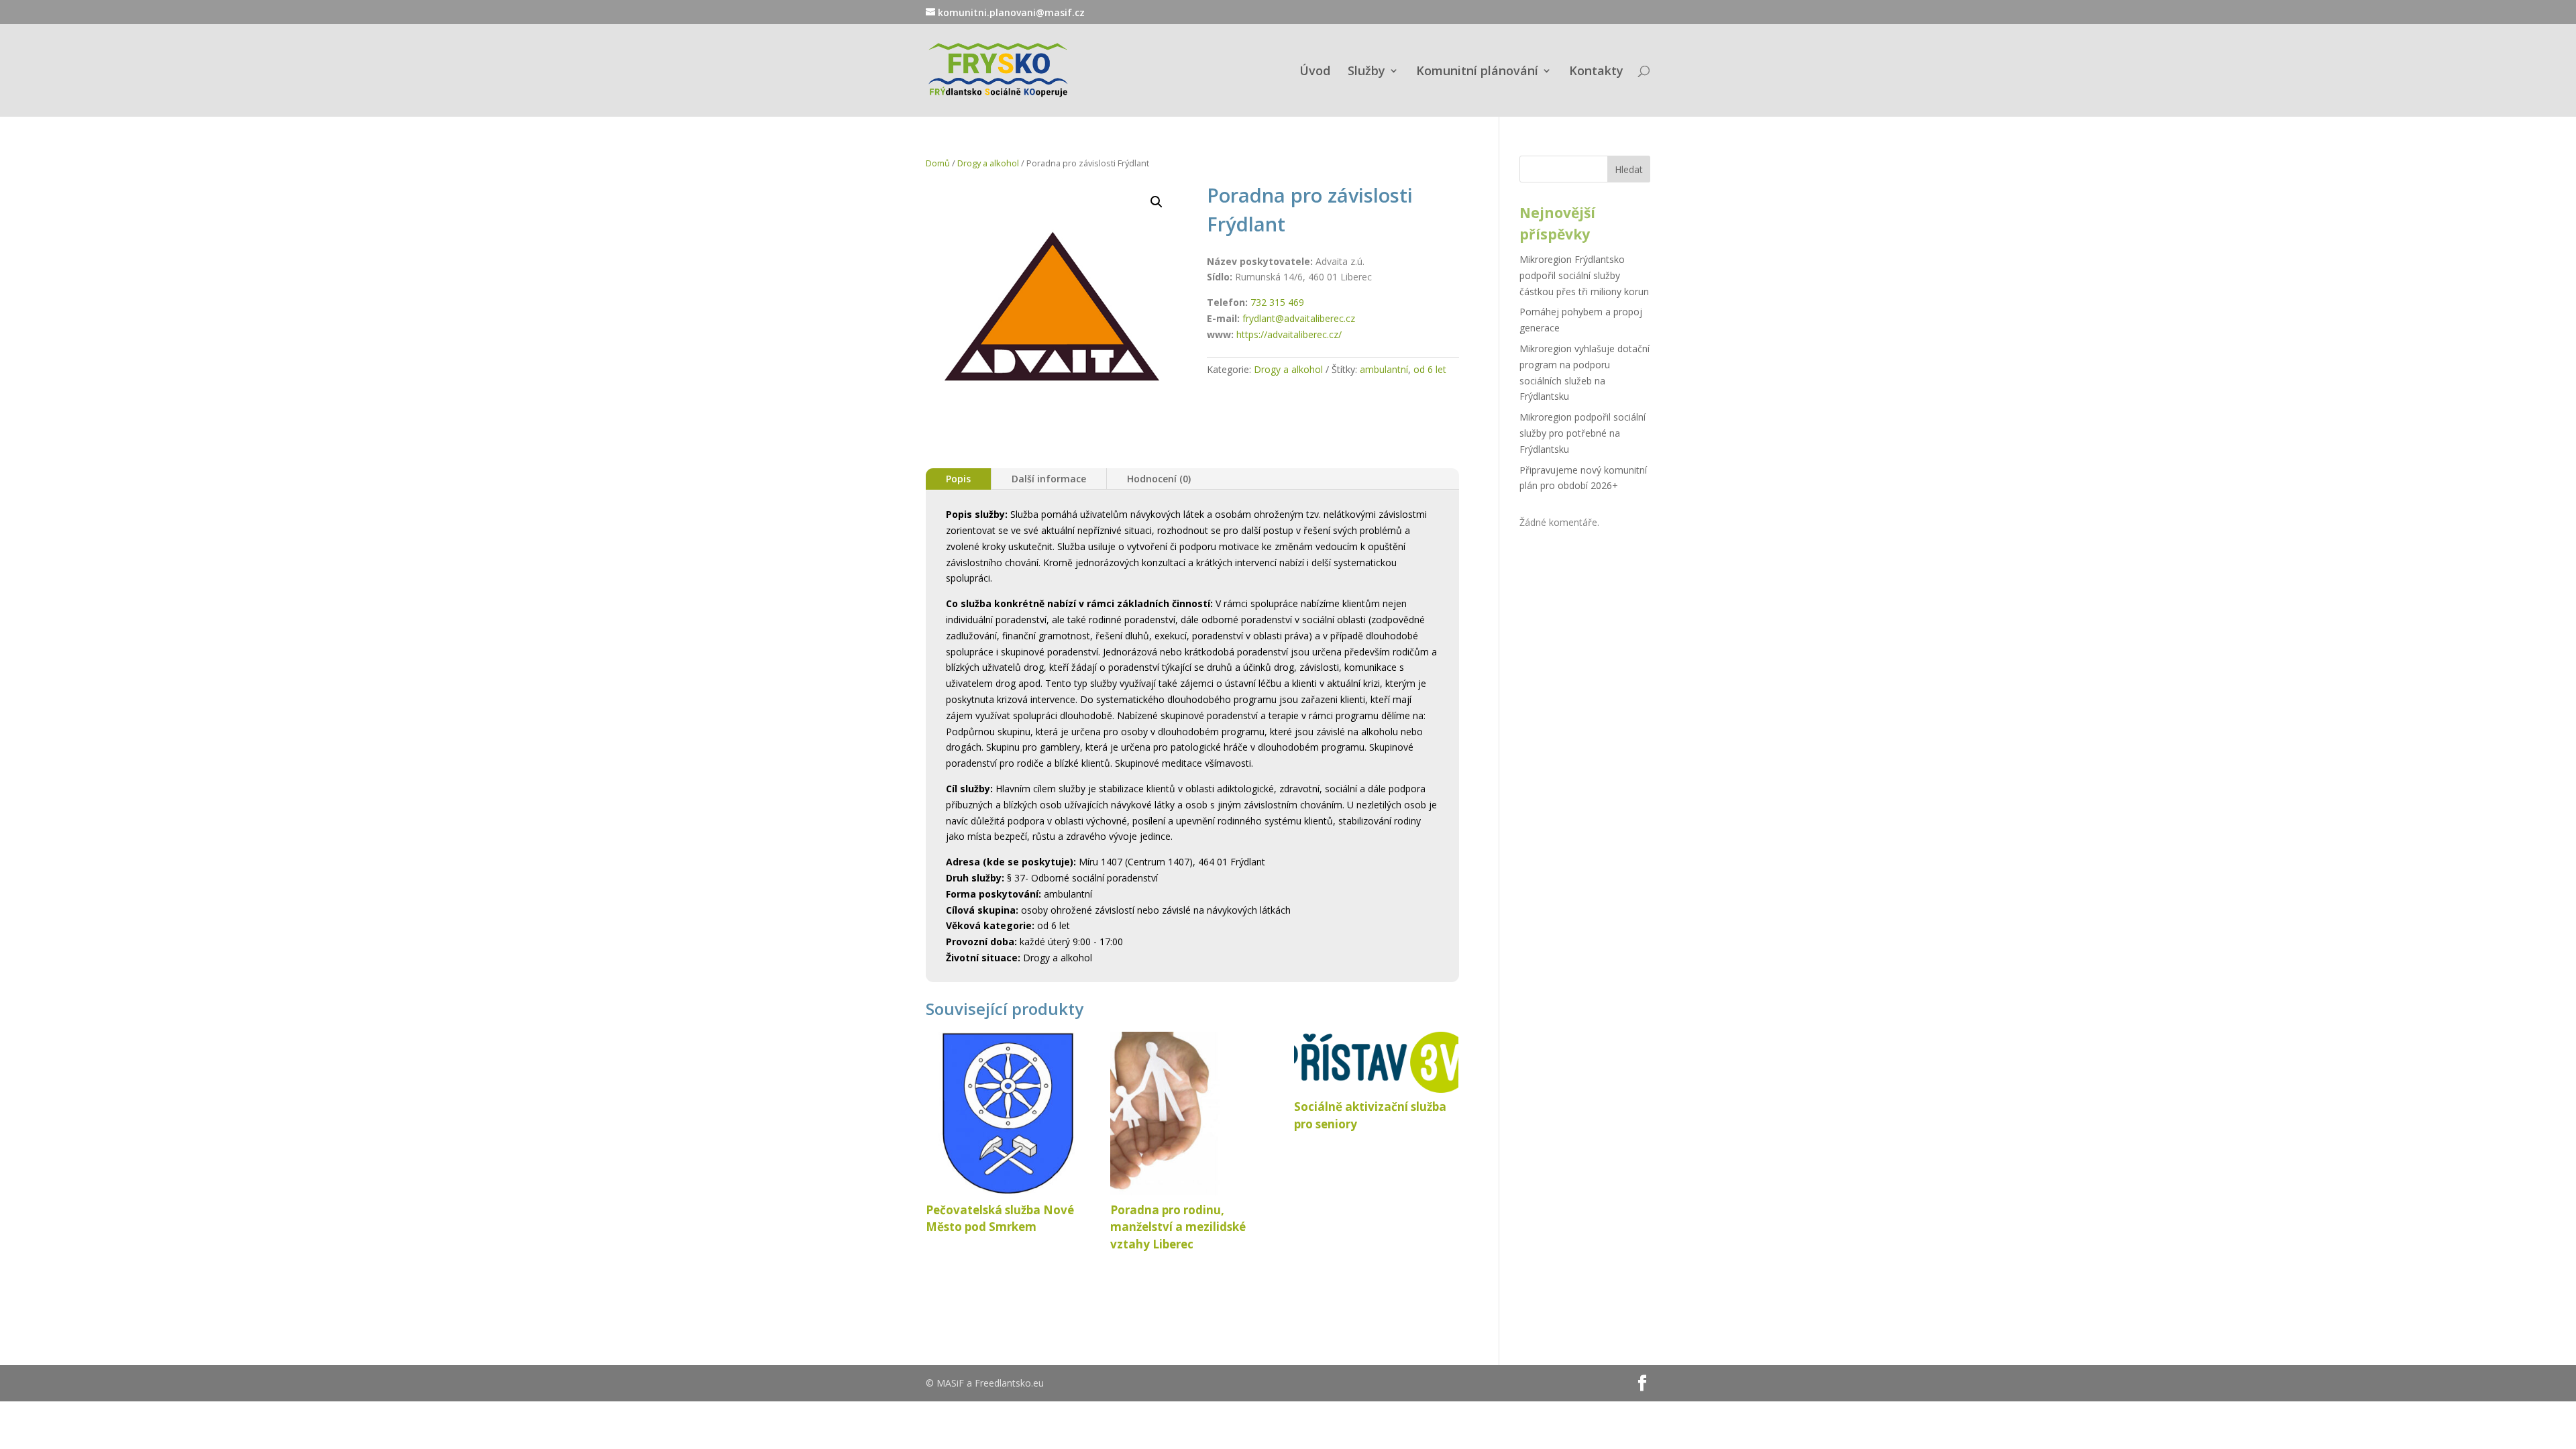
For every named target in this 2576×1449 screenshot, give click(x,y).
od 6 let (1430, 369)
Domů (938, 163)
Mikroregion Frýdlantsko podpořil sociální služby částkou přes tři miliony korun (1584, 275)
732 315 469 (1277, 302)
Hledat (1629, 169)
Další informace (1049, 479)
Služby (1366, 72)
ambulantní (1384, 369)
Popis (958, 479)
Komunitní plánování (1477, 72)
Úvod (1315, 72)
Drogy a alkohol (988, 163)
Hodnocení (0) (1159, 479)
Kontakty (1596, 72)
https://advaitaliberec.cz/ (1289, 334)
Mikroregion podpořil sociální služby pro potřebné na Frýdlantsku (1582, 433)
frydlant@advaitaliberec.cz (1299, 318)
